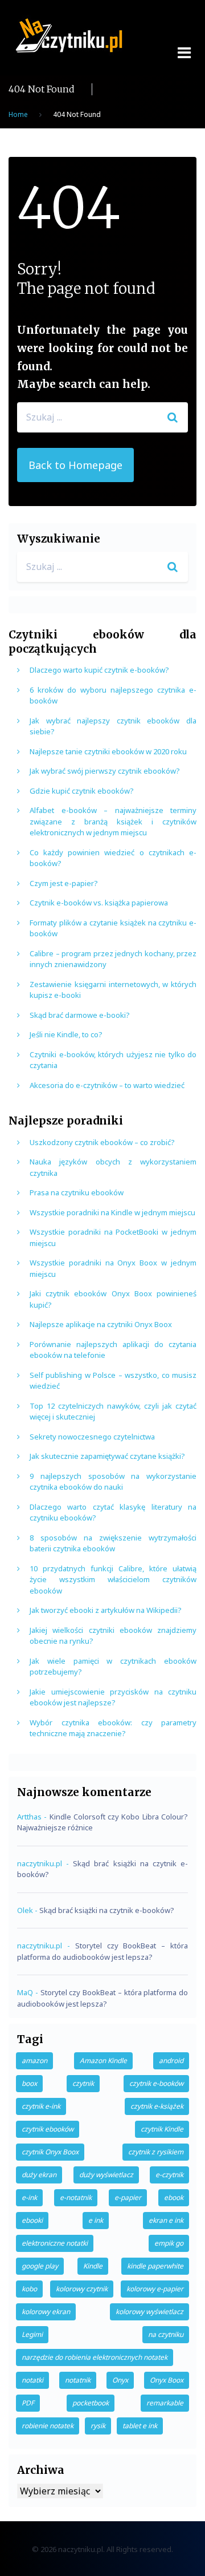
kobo (29, 2289)
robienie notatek (48, 2426)
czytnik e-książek (157, 2106)
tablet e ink (140, 2426)
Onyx (120, 2380)
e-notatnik (76, 2197)
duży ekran (39, 2175)
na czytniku (166, 2334)
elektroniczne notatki (55, 2243)
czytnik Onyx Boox (50, 2152)
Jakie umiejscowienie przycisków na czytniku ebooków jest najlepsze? (113, 1697)
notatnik (78, 2380)
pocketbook (91, 2403)
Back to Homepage (75, 465)
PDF (28, 2403)
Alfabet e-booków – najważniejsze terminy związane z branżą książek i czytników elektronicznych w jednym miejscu (113, 821)
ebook (174, 2197)
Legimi (32, 2334)
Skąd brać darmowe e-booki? (80, 1015)
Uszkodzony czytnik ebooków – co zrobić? (102, 1142)
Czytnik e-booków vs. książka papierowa (99, 903)
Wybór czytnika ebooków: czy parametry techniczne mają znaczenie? (113, 1728)
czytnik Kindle (162, 2129)
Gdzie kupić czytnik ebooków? (82, 791)
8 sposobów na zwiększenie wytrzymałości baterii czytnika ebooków (113, 1543)
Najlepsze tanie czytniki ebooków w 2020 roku (108, 751)
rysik (98, 2426)
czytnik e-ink (41, 2106)
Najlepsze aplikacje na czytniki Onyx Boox (101, 1324)
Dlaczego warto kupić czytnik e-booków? (99, 670)
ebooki (32, 2220)
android (171, 2061)
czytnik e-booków (156, 2083)
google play (40, 2266)
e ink (96, 2220)
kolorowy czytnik (82, 2289)
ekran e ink (166, 2220)
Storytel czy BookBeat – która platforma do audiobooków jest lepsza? (102, 1951)
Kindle (93, 2266)
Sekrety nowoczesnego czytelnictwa (92, 1437)
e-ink (29, 2197)
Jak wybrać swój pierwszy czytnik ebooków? (105, 771)
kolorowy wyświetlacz (149, 2312)
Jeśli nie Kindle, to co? (66, 1034)
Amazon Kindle (103, 2061)
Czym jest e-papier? (64, 883)
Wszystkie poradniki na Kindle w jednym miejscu (112, 1212)
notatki (32, 2380)
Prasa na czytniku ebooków (77, 1192)
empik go (169, 2243)
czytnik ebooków (48, 2129)
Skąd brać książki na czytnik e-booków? (107, 1910)
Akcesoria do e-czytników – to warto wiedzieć (107, 1085)
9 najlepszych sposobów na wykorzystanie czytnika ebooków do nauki (113, 1482)
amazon (34, 2061)
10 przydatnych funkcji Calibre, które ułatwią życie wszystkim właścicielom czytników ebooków (113, 1580)
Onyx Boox (167, 2380)
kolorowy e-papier (155, 2289)
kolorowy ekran (46, 2312)
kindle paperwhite (155, 2266)
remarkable (165, 2403)
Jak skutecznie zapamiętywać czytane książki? (107, 1456)
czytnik (83, 2083)
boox (29, 2083)
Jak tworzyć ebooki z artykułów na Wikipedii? (106, 1610)
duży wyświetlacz (106, 2175)
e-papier (128, 2197)
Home (18, 114)
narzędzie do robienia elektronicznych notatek (95, 2357)
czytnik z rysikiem (156, 2152)
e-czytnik (169, 2175)
